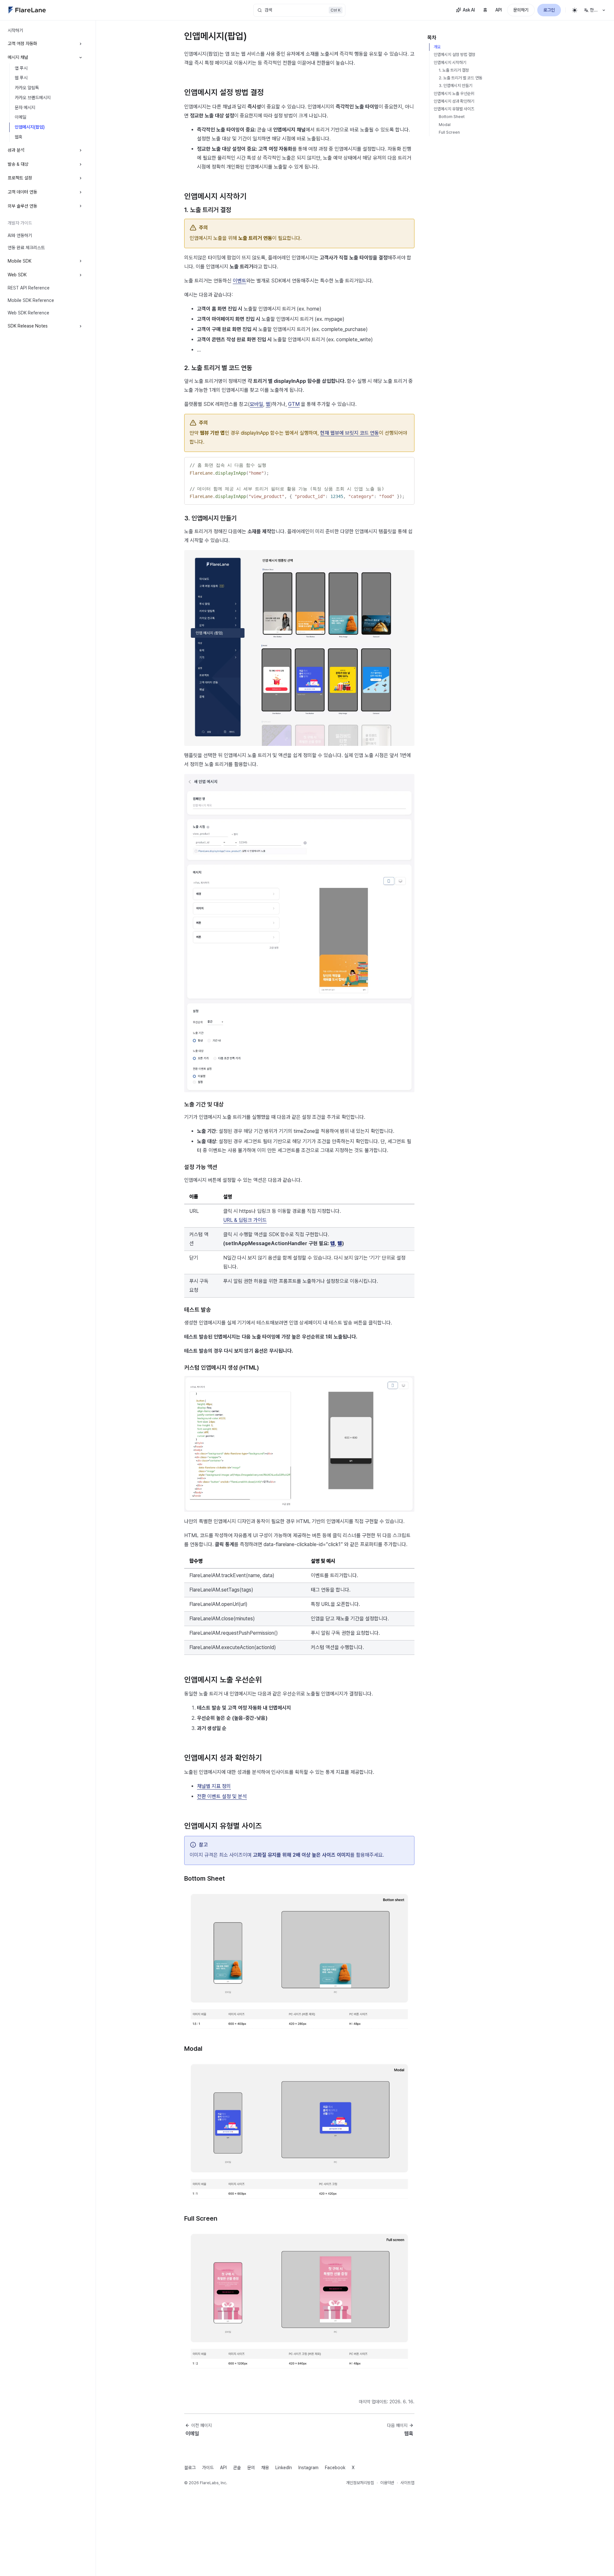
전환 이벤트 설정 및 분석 (222, 1796)
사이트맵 (407, 2483)
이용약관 (387, 2483)
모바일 (256, 404)
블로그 (190, 2468)
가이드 (208, 2468)
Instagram (308, 2468)
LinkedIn (284, 2468)
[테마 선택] (575, 10)
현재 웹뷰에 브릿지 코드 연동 (350, 433)
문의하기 (521, 10)
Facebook (335, 2468)
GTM (294, 404)
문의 (251, 2468)
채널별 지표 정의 (214, 1786)
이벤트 (240, 281)
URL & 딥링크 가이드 (245, 1220)
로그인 (549, 10)
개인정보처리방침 (360, 2483)
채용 (265, 2468)
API (499, 10)
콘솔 (237, 2468)
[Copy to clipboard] (406, 464)
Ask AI (469, 10)
